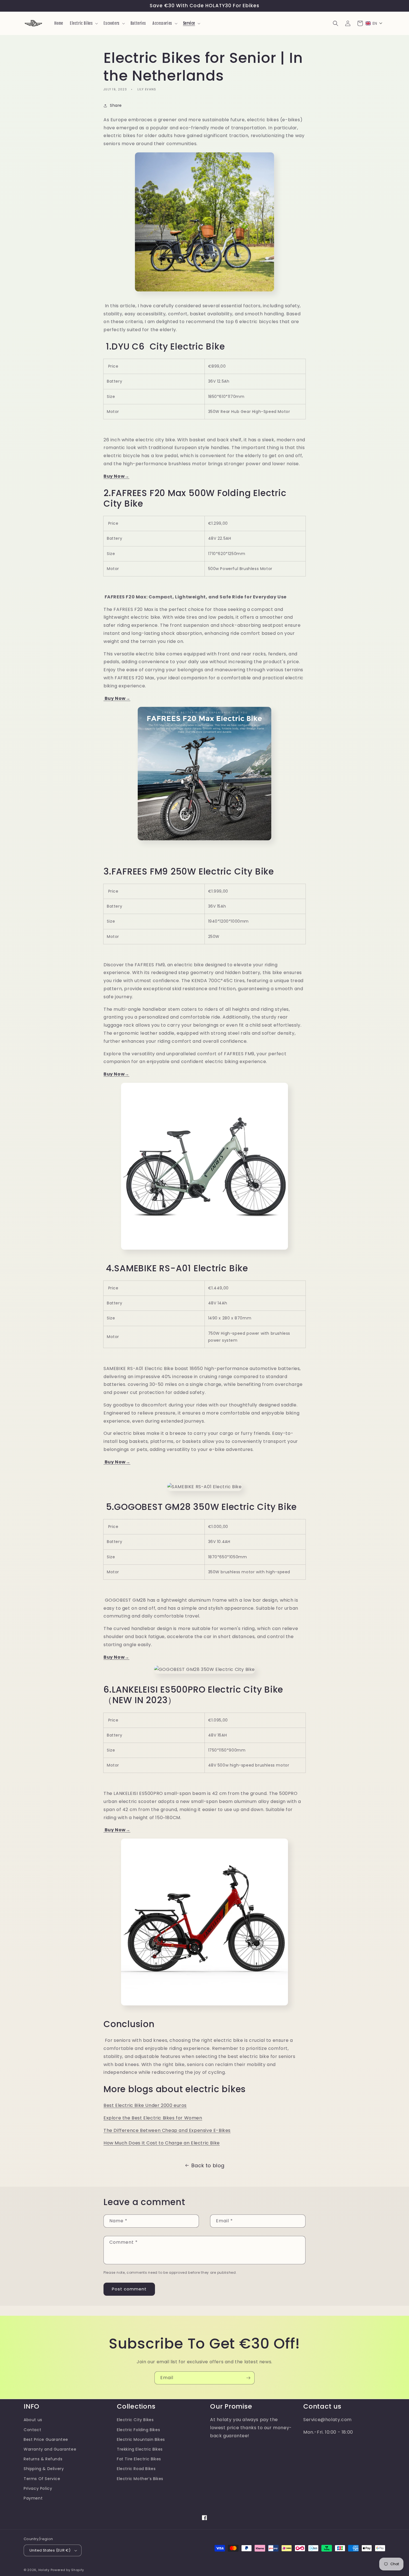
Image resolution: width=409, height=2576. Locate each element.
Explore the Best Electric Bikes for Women (153, 2118)
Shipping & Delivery (44, 2469)
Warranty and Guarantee (50, 2449)
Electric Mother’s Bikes (140, 2479)
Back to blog (208, 2165)
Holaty (44, 2570)
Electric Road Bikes (136, 2469)
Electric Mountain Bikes (141, 2439)
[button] (83, 23)
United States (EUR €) (50, 2550)
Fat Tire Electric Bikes (139, 2459)
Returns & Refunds (43, 2459)
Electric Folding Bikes (138, 2430)
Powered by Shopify (67, 2570)
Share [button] (116, 105)
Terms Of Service (42, 2479)
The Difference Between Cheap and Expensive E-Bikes (167, 2130)
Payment (33, 2498)
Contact (32, 2430)
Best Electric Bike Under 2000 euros (145, 2105)
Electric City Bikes (135, 2420)
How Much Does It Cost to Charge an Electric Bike (162, 2143)
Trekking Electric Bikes (140, 2449)
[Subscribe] (248, 2378)
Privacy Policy (38, 2488)
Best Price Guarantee (46, 2439)
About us (33, 2420)
